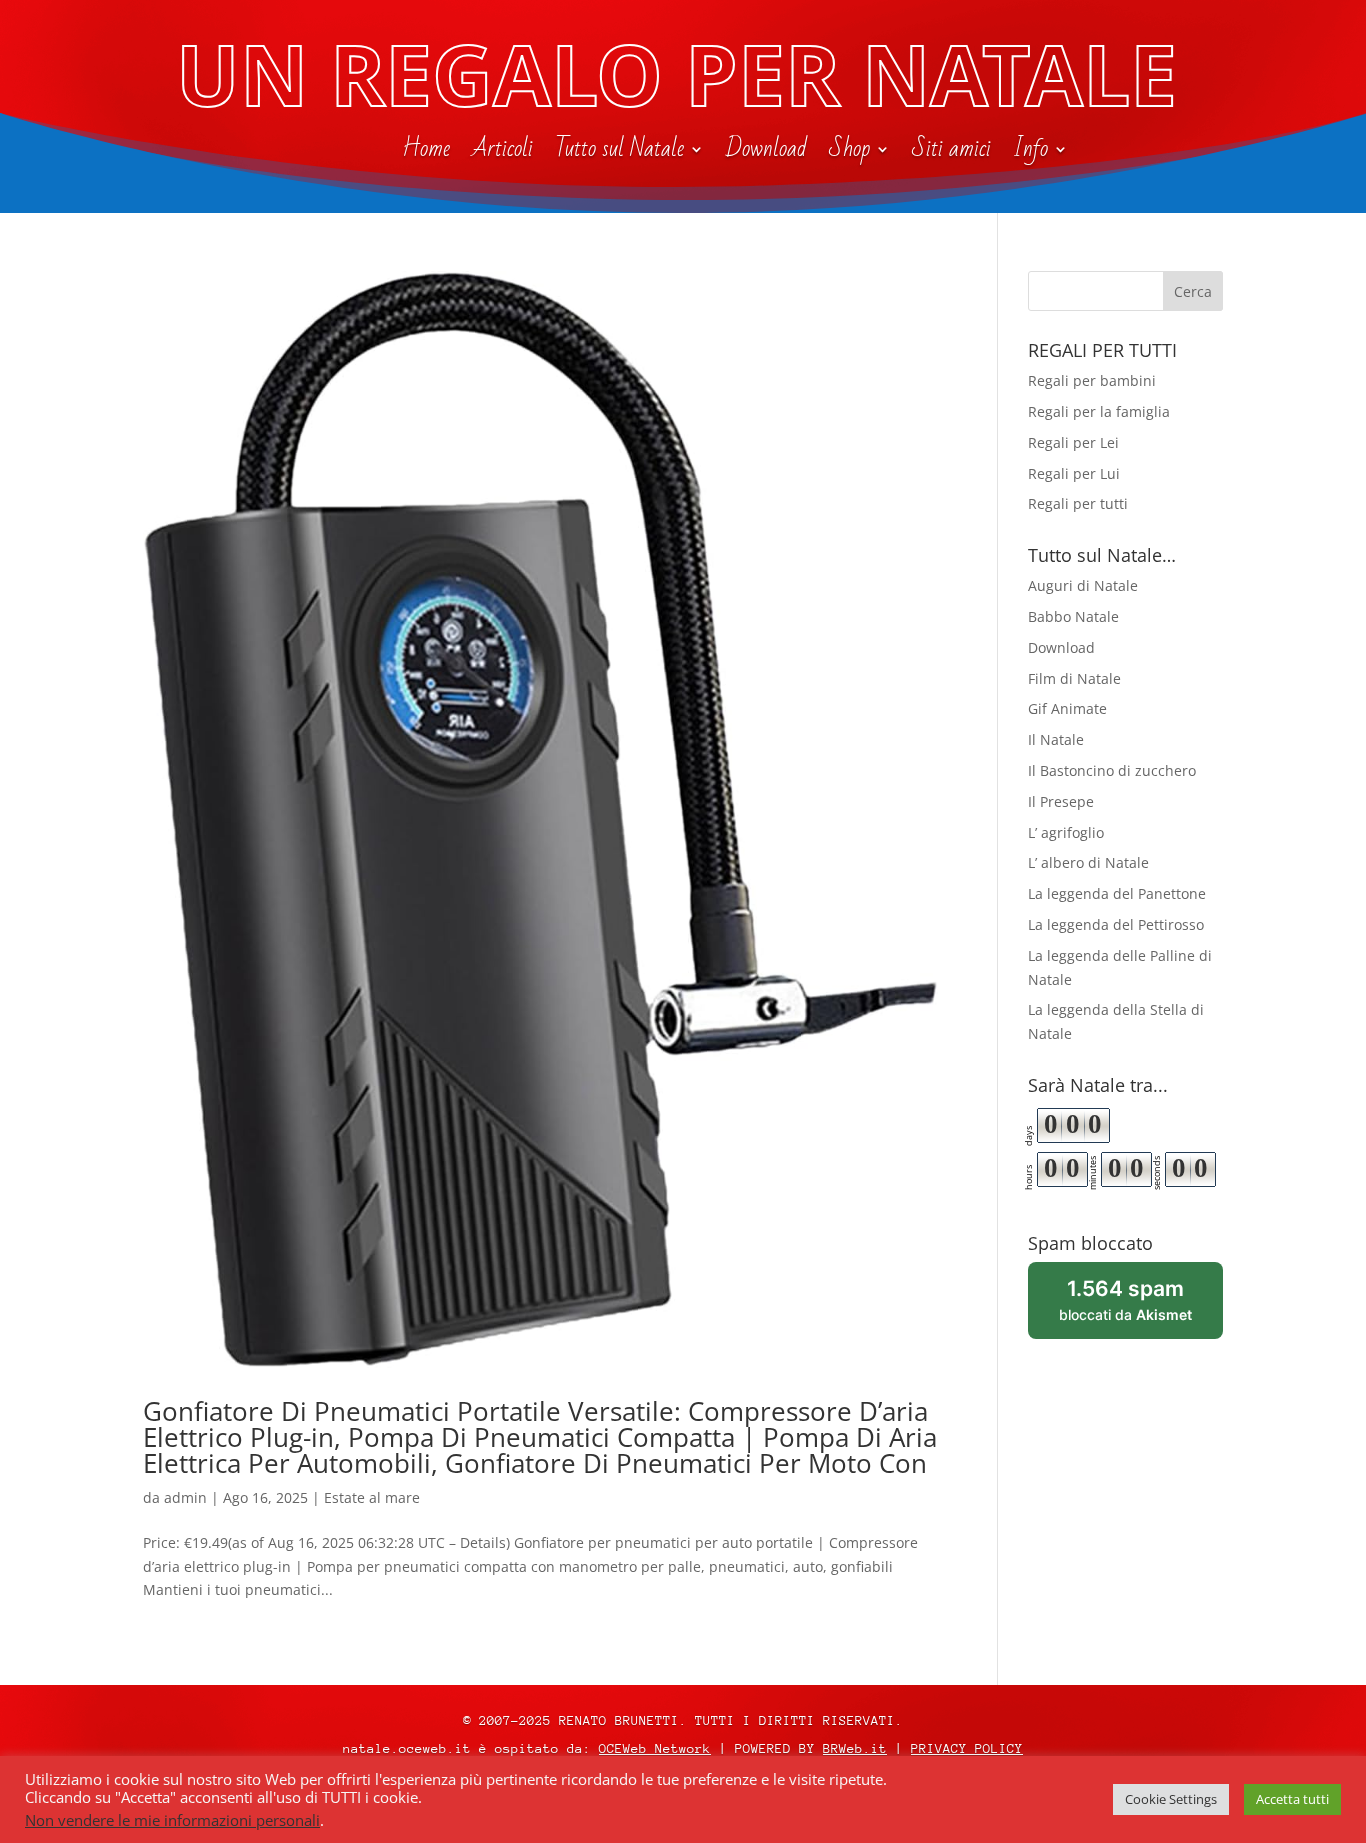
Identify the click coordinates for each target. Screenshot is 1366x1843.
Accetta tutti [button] (1292, 1799)
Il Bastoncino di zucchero (1112, 770)
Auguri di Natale (1083, 585)
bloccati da (1141, 1307)
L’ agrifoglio (1066, 832)
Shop (849, 153)
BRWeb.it (855, 1748)
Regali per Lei (1073, 442)
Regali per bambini (1092, 380)
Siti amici (951, 153)
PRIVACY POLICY (967, 1748)
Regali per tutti (1078, 503)
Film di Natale (1074, 678)
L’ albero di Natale (1088, 862)
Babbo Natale (1073, 616)
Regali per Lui (1074, 473)
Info (1030, 153)
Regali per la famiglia (1099, 411)
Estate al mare (372, 1497)
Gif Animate (1067, 708)
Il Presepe (1061, 801)
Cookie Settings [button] (1171, 1799)
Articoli (502, 153)
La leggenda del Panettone (1117, 893)
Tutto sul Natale (619, 153)
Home (426, 153)
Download (766, 153)
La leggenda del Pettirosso (1116, 924)
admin (185, 1497)
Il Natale (1056, 739)
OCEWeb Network (655, 1748)
